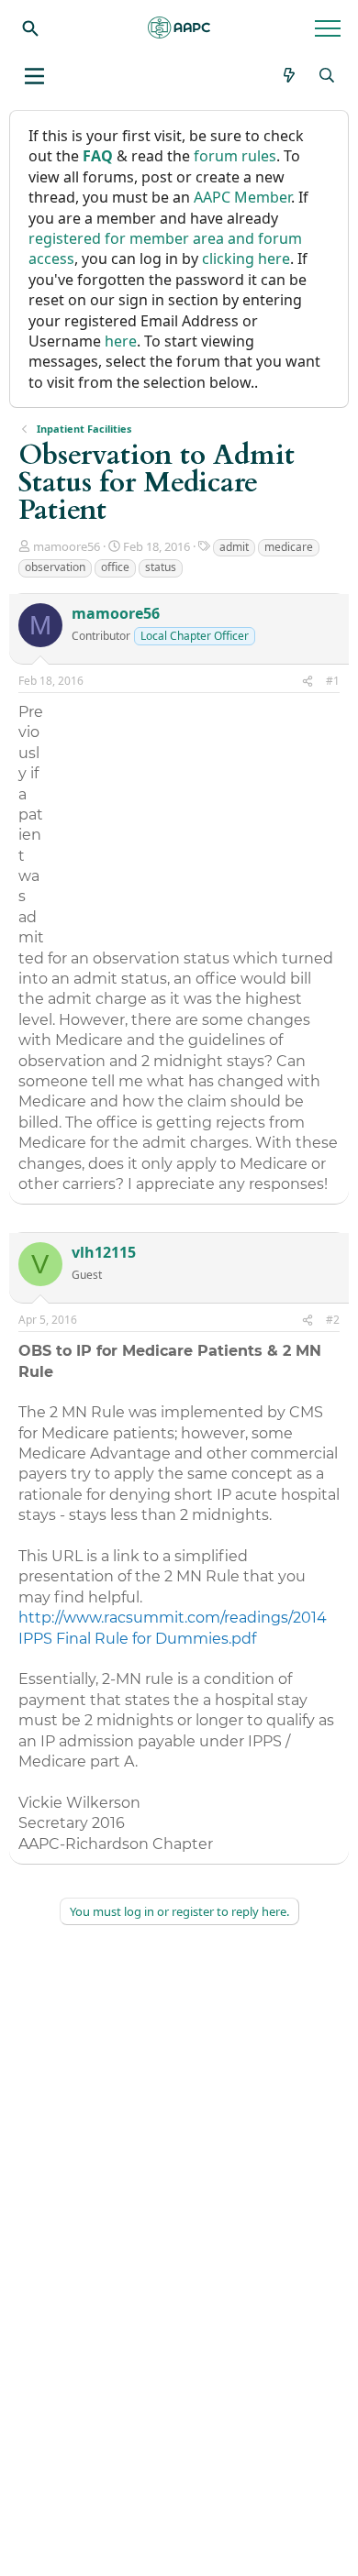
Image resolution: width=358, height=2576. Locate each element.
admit (234, 547)
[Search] (30, 28)
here (121, 341)
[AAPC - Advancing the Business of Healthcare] (179, 28)
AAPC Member (242, 197)
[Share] (308, 682)
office (115, 567)
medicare (289, 547)
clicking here (246, 259)
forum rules (235, 156)
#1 (333, 681)
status (161, 567)
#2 (333, 1320)
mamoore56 (67, 546)
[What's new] (290, 75)
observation (55, 567)
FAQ (98, 156)
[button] (34, 76)
